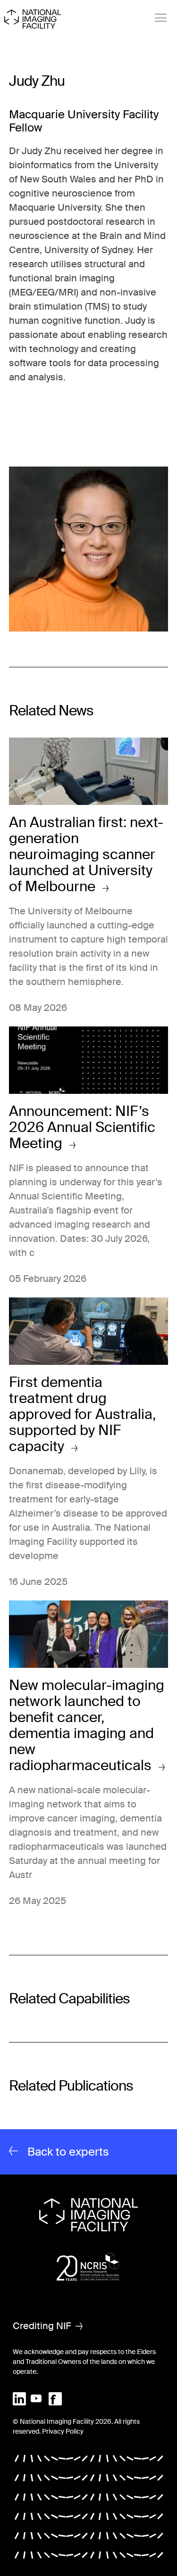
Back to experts (68, 2152)
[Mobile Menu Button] (161, 18)
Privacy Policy (63, 2431)
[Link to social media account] (19, 2398)
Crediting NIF (42, 2326)
